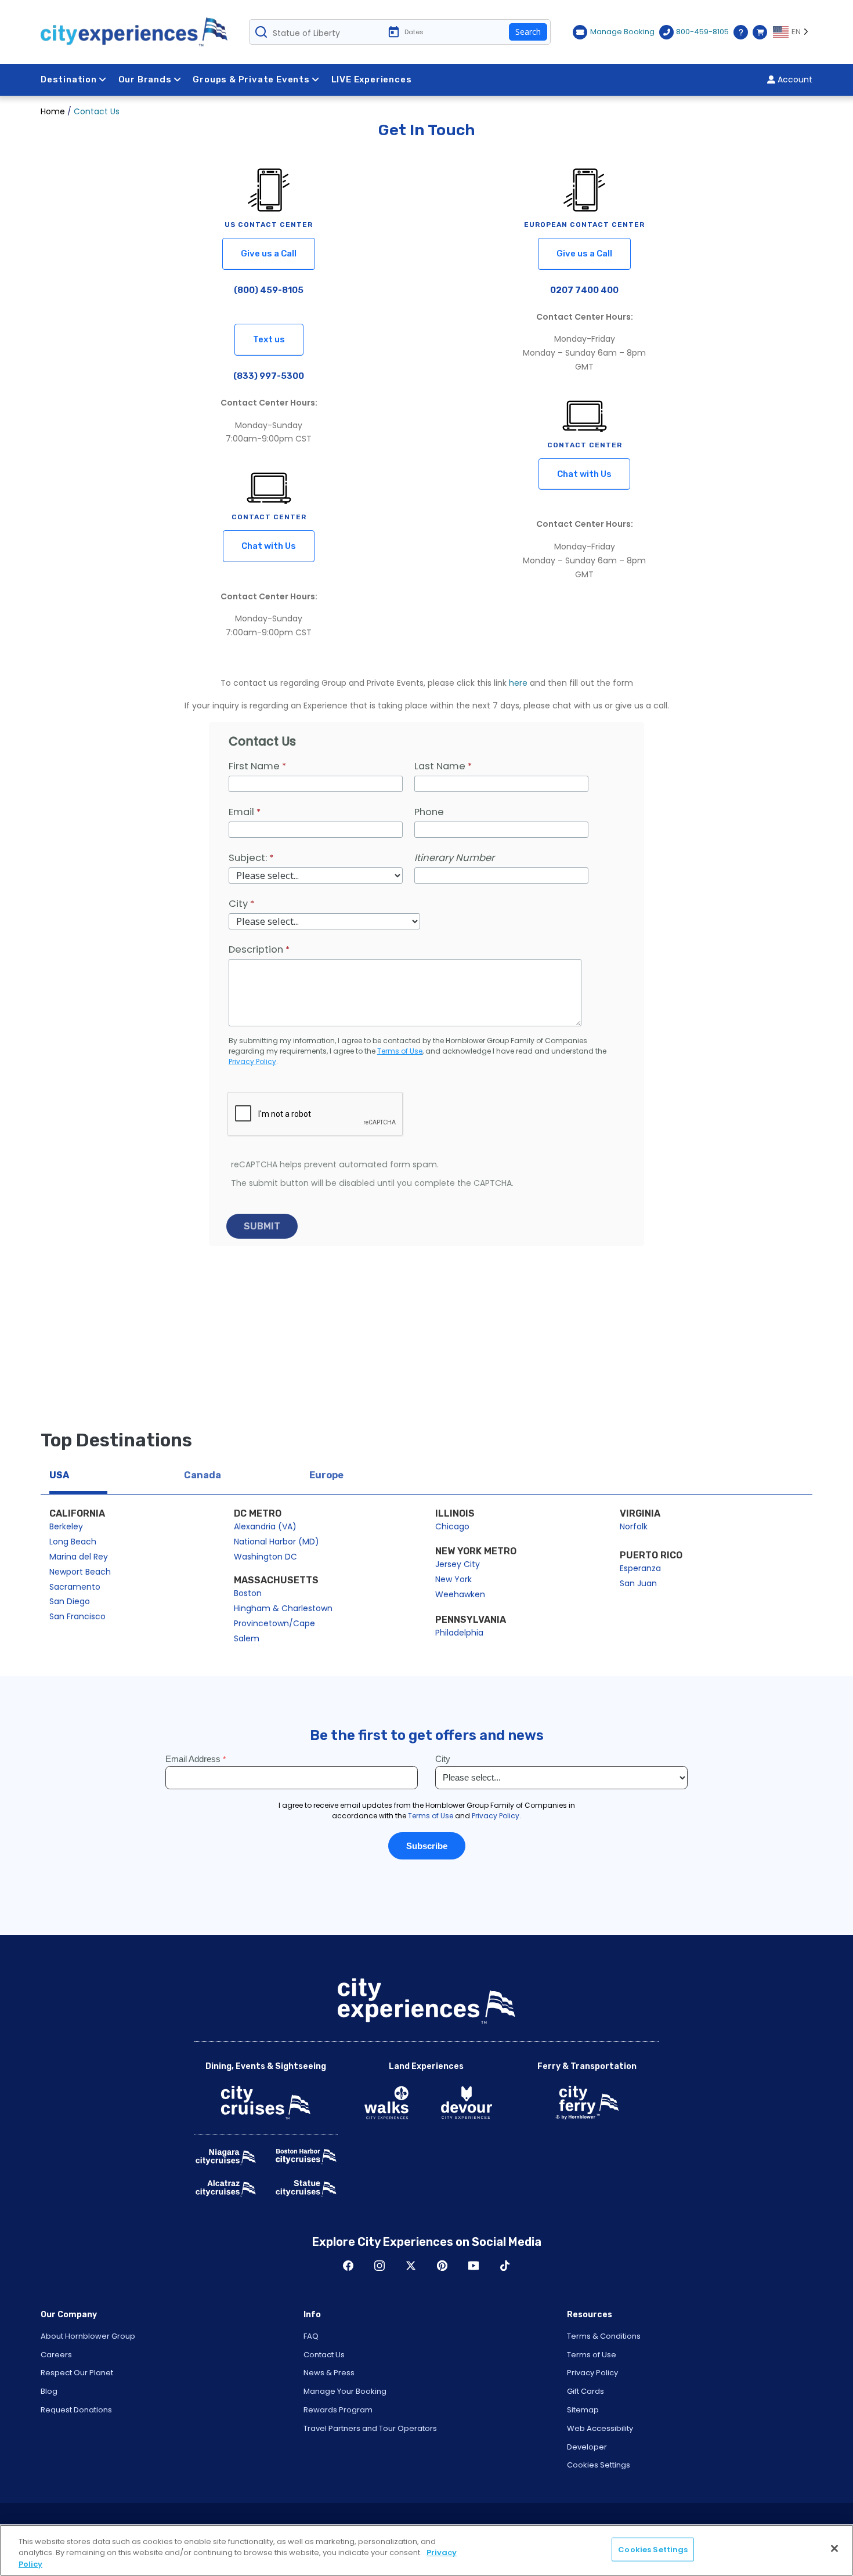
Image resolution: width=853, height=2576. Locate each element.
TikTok (505, 2266)
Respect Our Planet (77, 2373)
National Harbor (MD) (276, 1542)
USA (59, 1475)
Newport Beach (80, 1572)
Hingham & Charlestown (283, 1608)
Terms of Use (592, 2355)
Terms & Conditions (604, 2336)
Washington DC (265, 1557)
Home (53, 111)
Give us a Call (269, 254)
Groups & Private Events (251, 79)
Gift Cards (585, 2391)
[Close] (834, 2548)
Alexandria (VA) (265, 1526)
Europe (326, 1475)
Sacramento (75, 1587)
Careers (56, 2355)
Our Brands (145, 79)
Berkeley (66, 1526)
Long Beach (73, 1542)
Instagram (379, 2266)
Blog (49, 2391)
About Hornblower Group (88, 2336)
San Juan (638, 1583)
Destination (69, 79)
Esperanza (640, 1568)
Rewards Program (338, 2410)
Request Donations (76, 2410)
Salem (247, 1638)
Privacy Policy (592, 2373)
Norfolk (634, 1526)
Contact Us (324, 2355)
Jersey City (458, 1564)
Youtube (474, 2266)
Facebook (348, 2266)
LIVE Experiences (372, 79)
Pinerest (442, 2266)
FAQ (311, 2336)
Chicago (452, 1526)
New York (453, 1579)
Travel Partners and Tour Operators (370, 2428)
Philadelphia (459, 1633)
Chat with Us (269, 546)
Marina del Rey (79, 1557)
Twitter (411, 2266)
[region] (426, 2550)
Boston (248, 1593)
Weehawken (460, 1594)
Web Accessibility (600, 2428)
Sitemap (583, 2410)
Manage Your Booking (345, 2391)
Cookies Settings (599, 2465)
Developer (587, 2447)
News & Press (329, 2373)
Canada (203, 1475)
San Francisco (77, 1616)
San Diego (70, 1601)
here (518, 683)
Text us (269, 339)
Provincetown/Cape (274, 1623)
